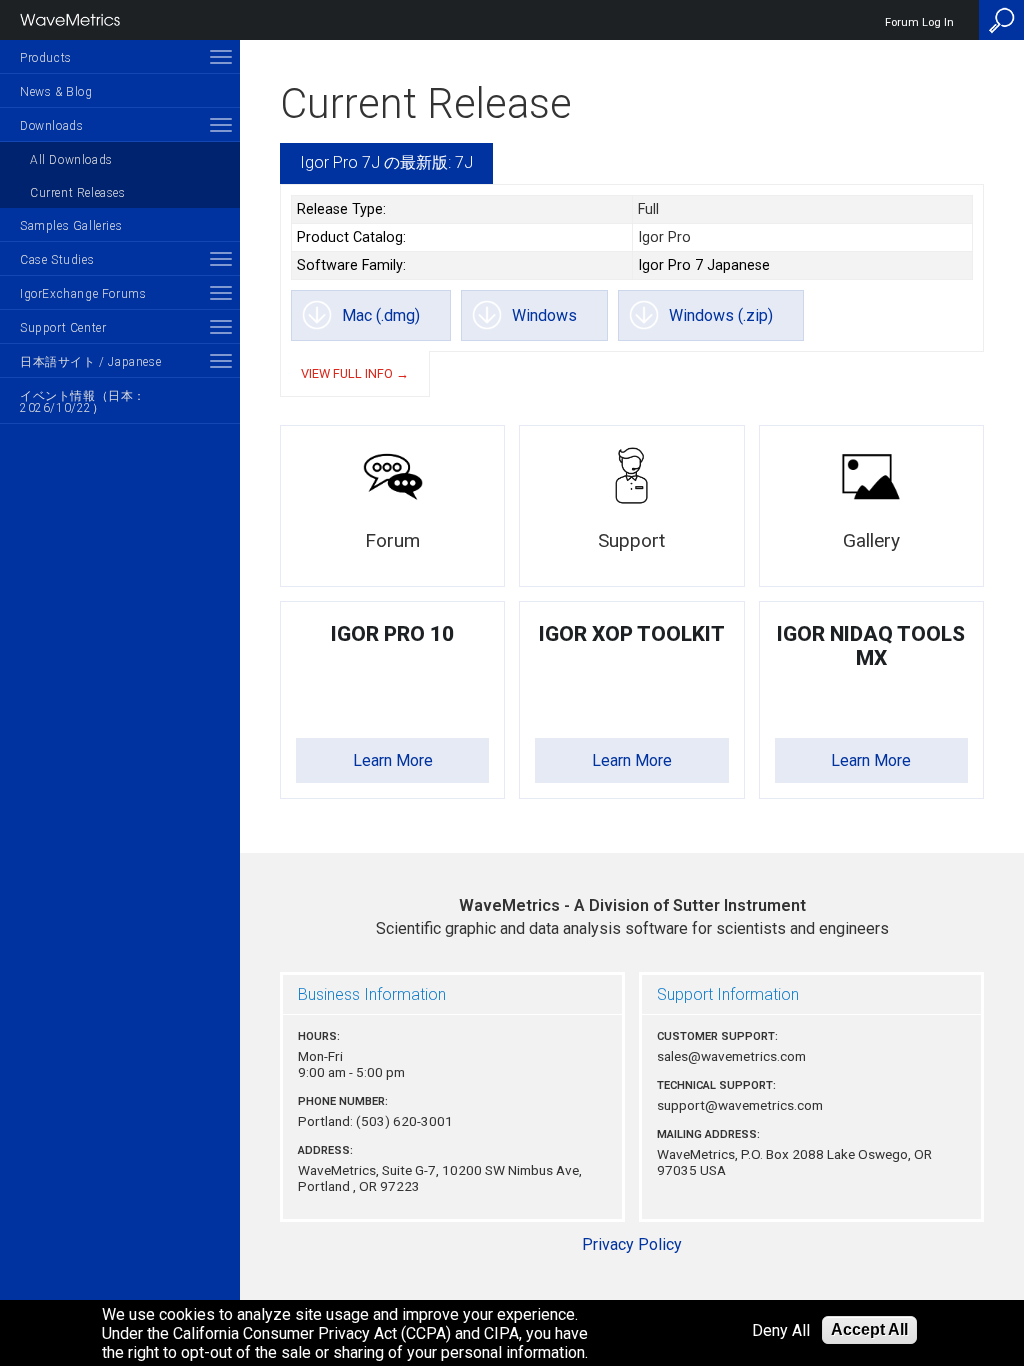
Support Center (63, 328)
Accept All (869, 1329)
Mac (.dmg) (381, 315)
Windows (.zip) (721, 315)
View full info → (355, 373)
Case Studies (57, 260)
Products (46, 58)
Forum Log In (919, 22)
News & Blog (56, 92)
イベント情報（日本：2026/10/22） (83, 402)
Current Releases (78, 193)
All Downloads (71, 160)
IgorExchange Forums (83, 294)
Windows (544, 315)
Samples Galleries (71, 226)
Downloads (51, 126)
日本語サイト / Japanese (90, 362)
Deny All (781, 1330)
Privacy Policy (632, 1244)
